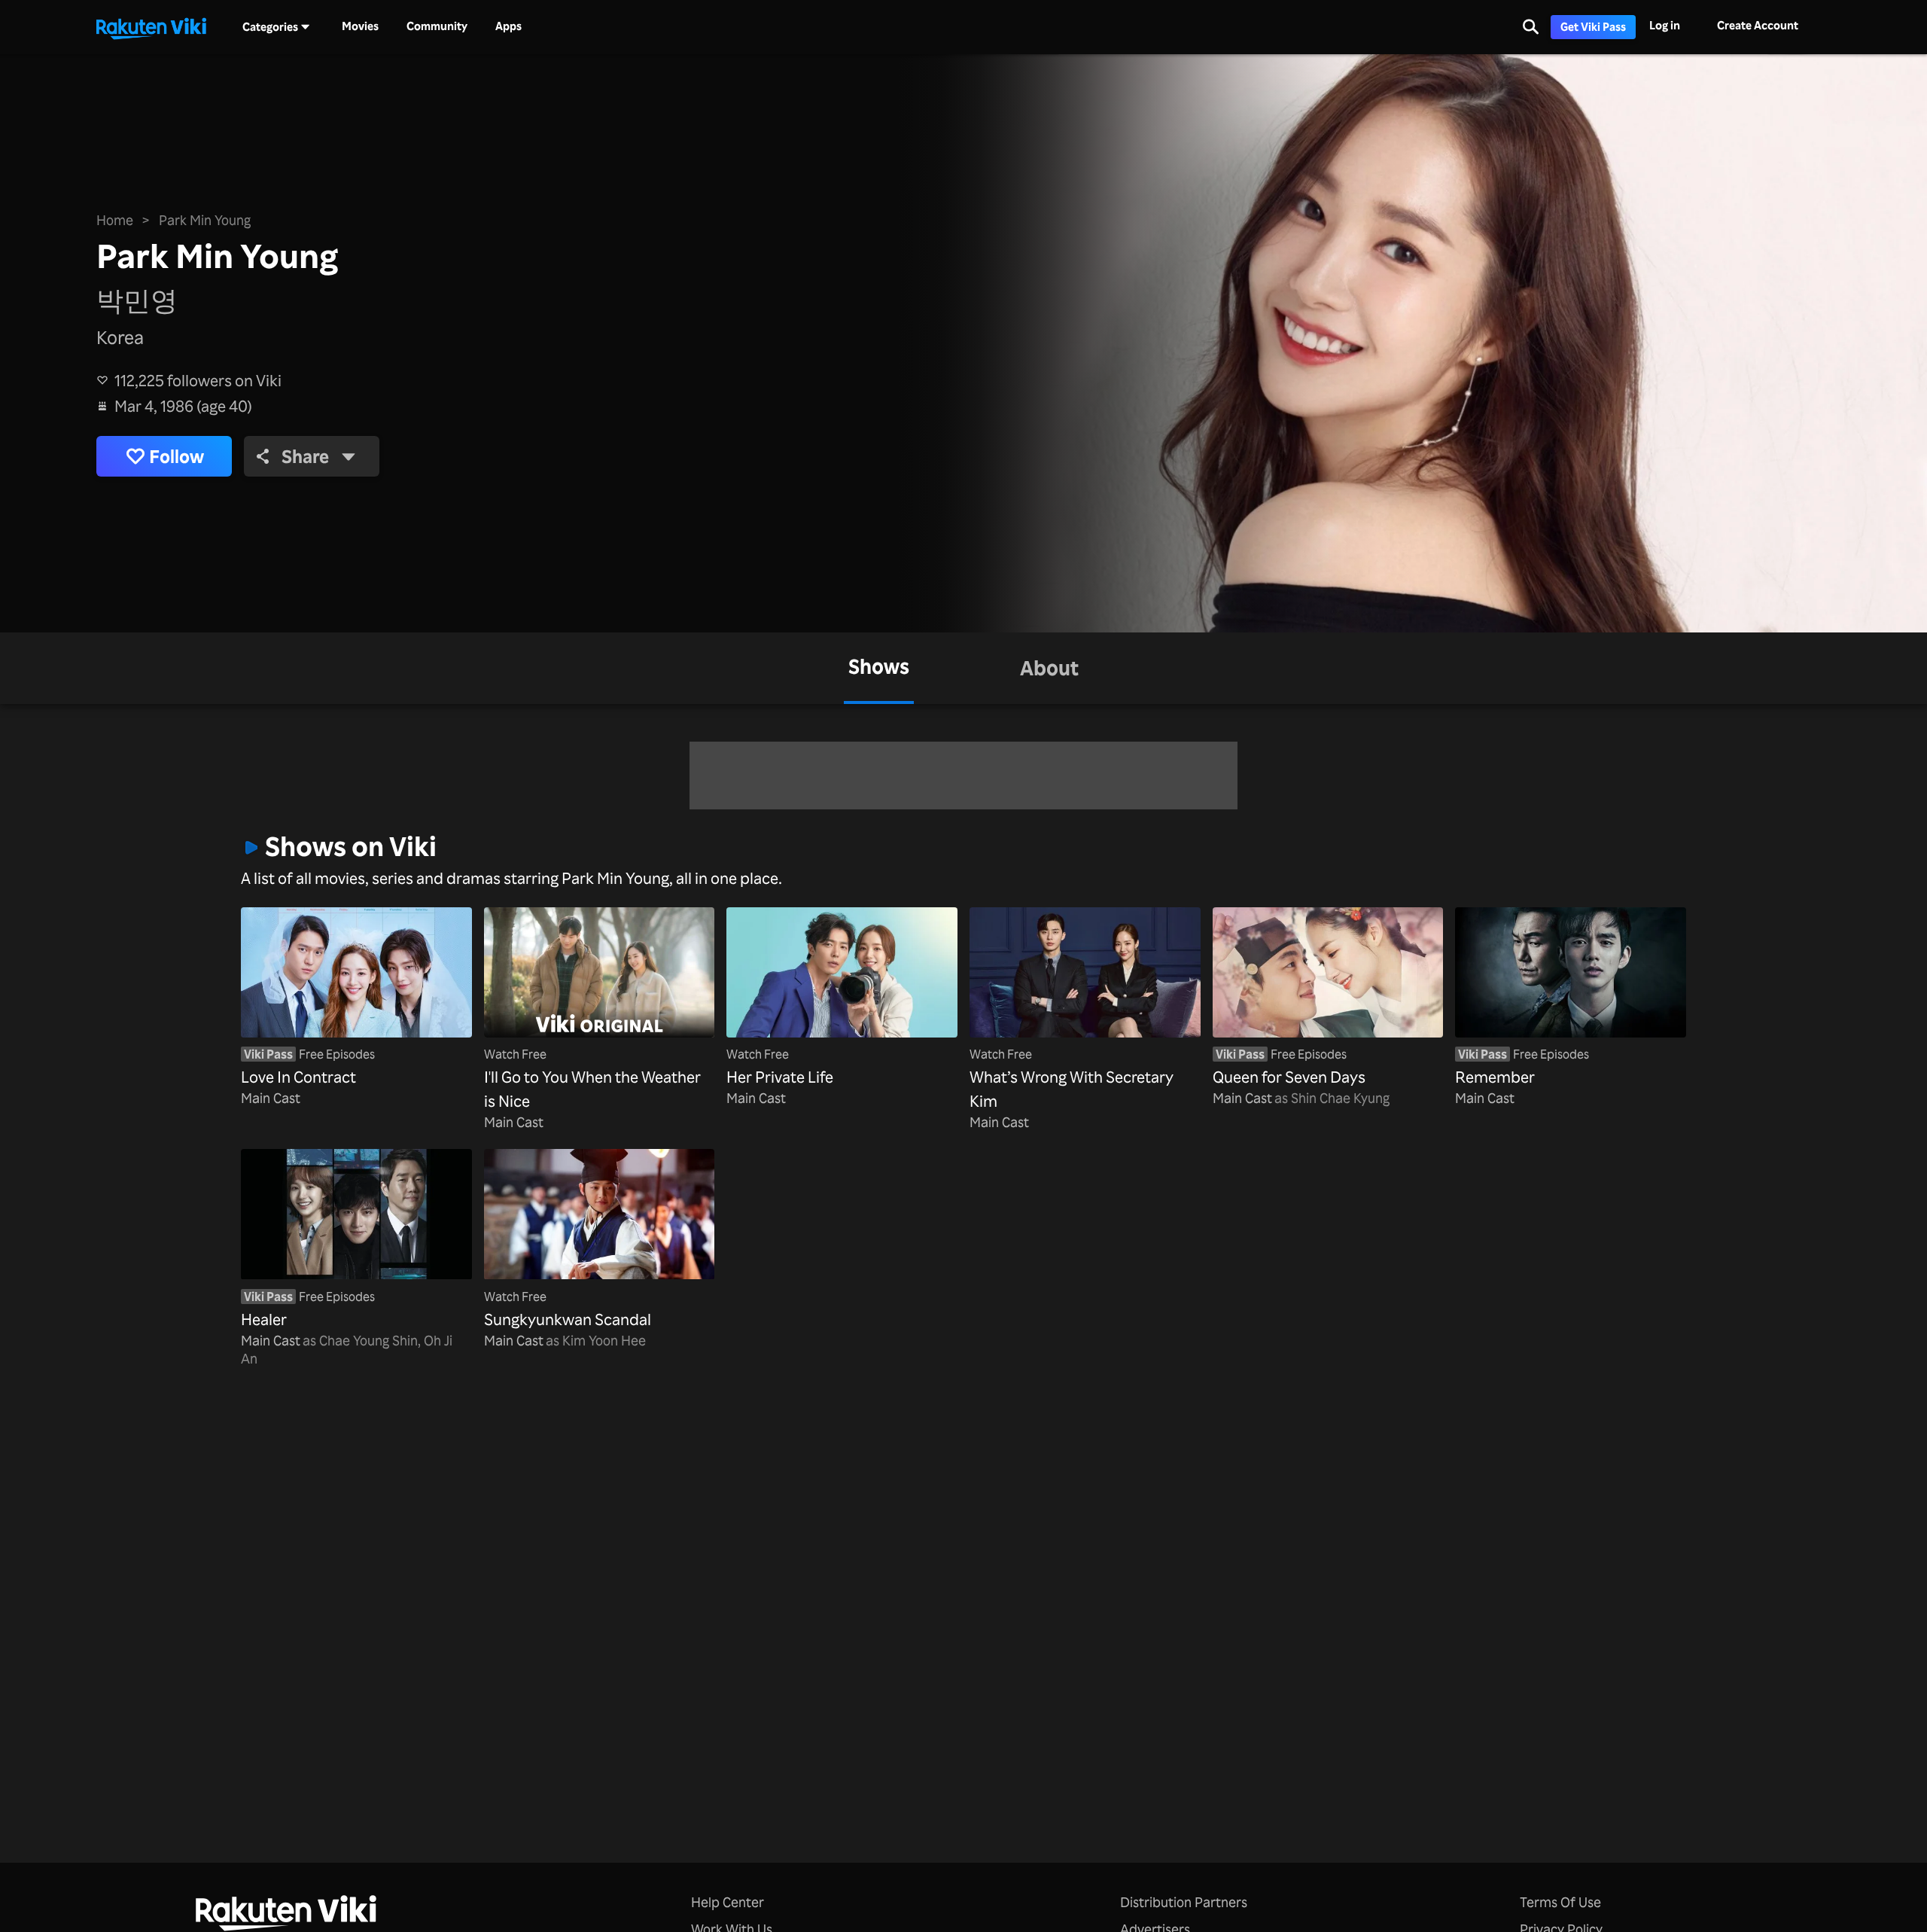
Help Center (728, 1902)
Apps (508, 26)
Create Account (1758, 25)
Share (305, 456)
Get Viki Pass (1593, 27)
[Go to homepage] (151, 27)
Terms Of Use (1560, 1902)
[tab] (879, 668)
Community (437, 26)
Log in (1665, 25)
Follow (177, 456)
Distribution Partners (1184, 1902)
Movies (360, 26)
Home (115, 220)
